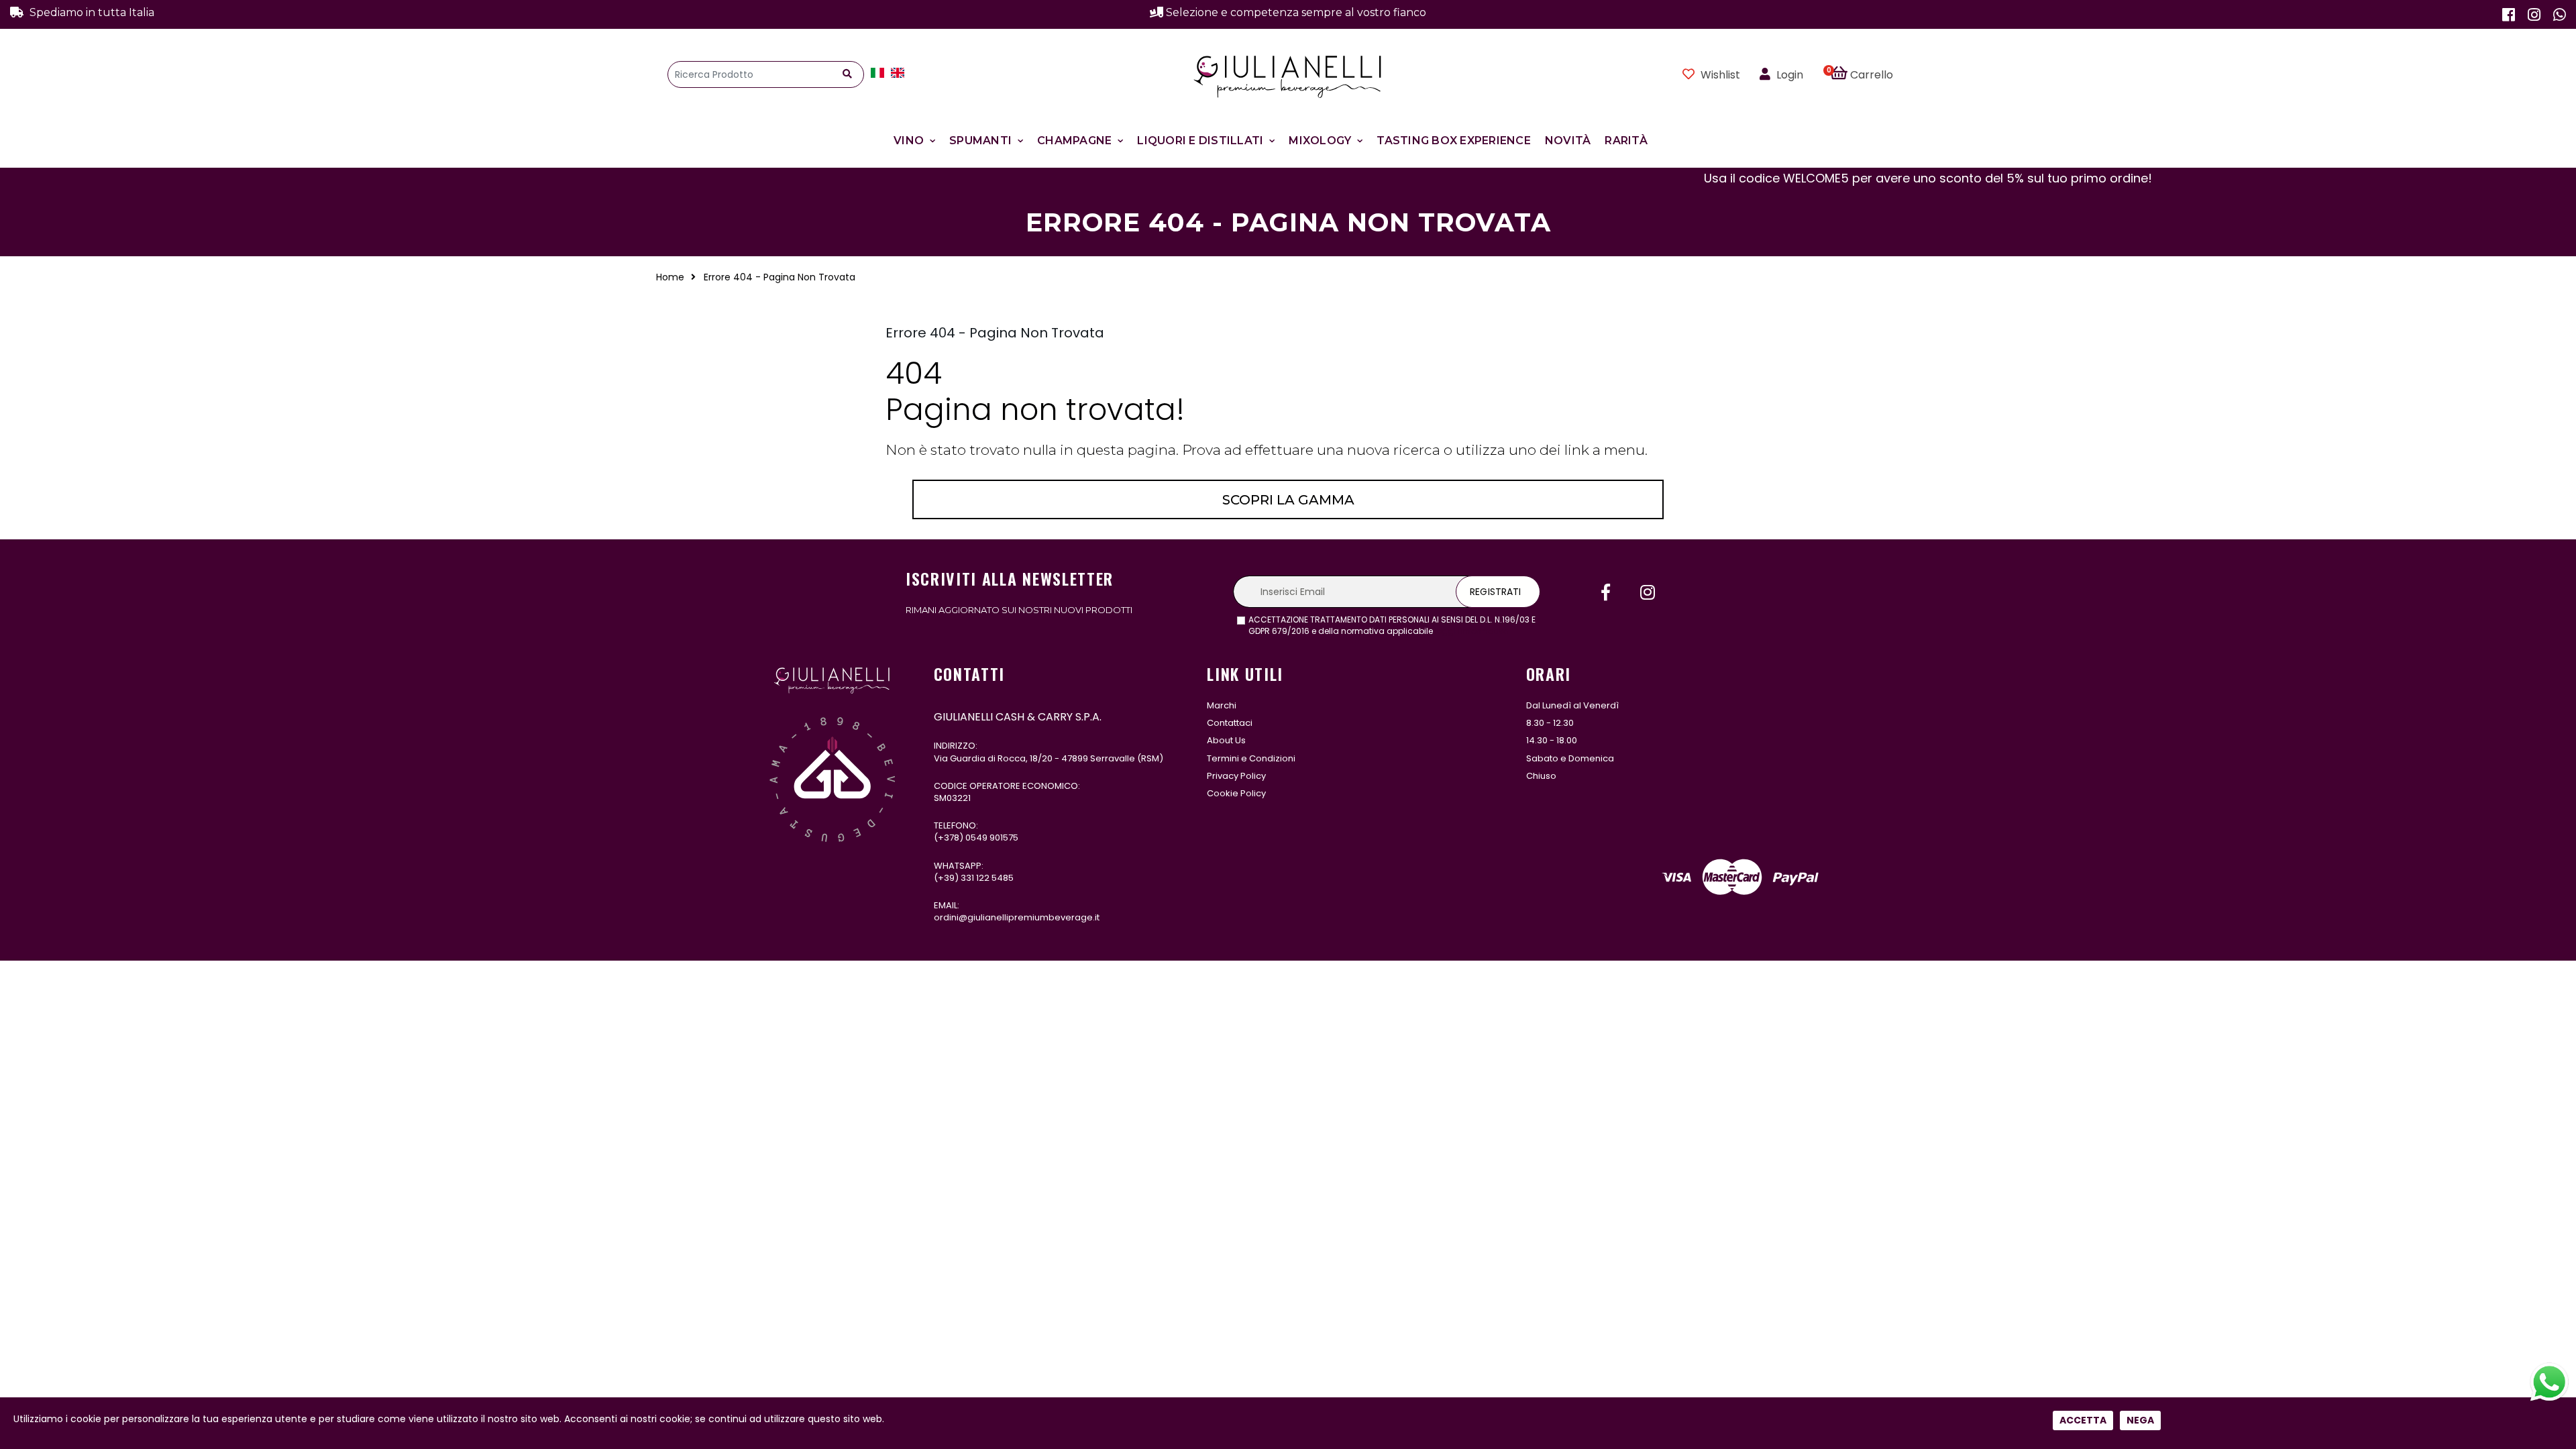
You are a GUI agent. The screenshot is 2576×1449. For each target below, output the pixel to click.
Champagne (1074, 141)
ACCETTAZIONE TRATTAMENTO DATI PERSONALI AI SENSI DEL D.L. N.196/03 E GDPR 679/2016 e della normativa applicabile (1392, 626)
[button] (1869, 74)
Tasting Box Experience (1454, 141)
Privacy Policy (1236, 776)
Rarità (1626, 141)
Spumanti (980, 141)
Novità (1568, 141)
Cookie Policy (1236, 793)
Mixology (1320, 141)
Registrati (1495, 592)
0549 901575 (992, 838)
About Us (1226, 740)
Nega (2140, 1420)
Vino (909, 141)
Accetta (2083, 1420)
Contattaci (1230, 723)
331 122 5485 (987, 878)
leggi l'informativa (1472, 631)
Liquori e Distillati (1200, 141)
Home (670, 277)
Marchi (1222, 705)
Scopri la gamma (1288, 500)
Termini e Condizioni (1251, 758)
